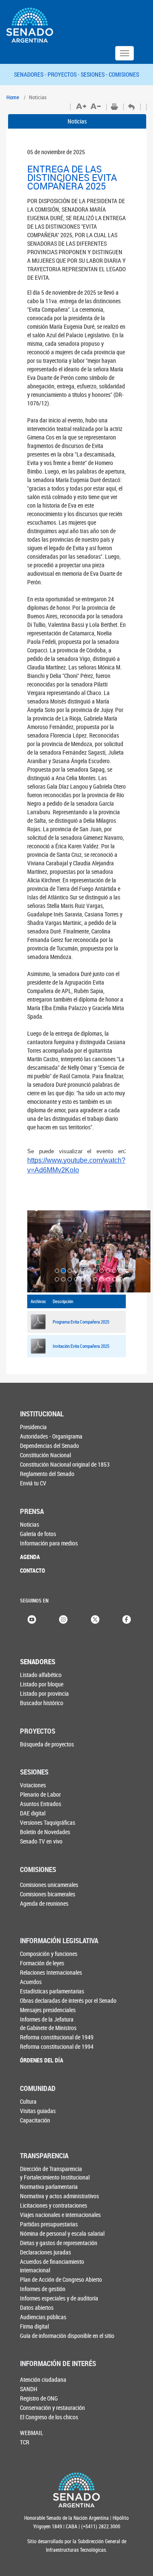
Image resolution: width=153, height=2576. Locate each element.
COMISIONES (124, 74)
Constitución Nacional (45, 1455)
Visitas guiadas (38, 2111)
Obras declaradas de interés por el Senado (68, 2000)
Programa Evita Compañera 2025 (81, 1322)
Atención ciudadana (43, 2379)
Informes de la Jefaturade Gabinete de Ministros (48, 2023)
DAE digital (33, 1813)
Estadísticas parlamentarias (52, 1991)
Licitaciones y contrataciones (54, 2205)
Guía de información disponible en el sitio (67, 2336)
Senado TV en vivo (41, 1841)
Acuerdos (31, 1982)
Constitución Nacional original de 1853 (65, 1464)
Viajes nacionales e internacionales (60, 2215)
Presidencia (33, 1427)
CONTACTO (33, 1570)
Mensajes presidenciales (48, 2010)
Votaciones (33, 1785)
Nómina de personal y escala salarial (62, 2233)
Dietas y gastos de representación (59, 2243)
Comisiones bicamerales (48, 1894)
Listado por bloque (42, 1684)
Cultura (28, 2101)
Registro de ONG (39, 2398)
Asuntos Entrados (41, 1804)
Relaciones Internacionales (51, 1972)
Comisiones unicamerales (49, 1885)
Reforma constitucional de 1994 (57, 2046)
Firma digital (34, 2326)
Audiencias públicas (43, 2317)
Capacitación (35, 2120)
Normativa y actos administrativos (59, 2196)
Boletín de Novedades (45, 1832)
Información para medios (49, 1543)
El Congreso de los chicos (49, 2417)
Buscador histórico (42, 1703)
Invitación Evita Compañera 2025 (81, 1346)
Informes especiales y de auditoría (59, 2298)
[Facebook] (127, 1619)
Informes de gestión (43, 2289)
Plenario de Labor (40, 1794)
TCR (25, 2442)
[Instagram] (63, 1619)
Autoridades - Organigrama (51, 1436)
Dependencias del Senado (50, 1446)
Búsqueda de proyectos (47, 1744)
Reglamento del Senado (47, 1474)
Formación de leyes (42, 1963)
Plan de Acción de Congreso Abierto (61, 2279)
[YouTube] (32, 1619)
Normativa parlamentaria (49, 2187)
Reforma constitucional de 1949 (57, 2037)
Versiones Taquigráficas (48, 1822)
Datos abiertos (37, 2307)
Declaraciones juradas (45, 2252)
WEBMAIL (32, 2433)
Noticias (77, 121)
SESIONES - (95, 74)
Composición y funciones (49, 1954)
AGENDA (30, 1557)
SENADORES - (31, 74)
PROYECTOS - (64, 74)
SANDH (29, 2389)
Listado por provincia (44, 1693)
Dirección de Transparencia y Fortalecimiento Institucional (55, 2173)
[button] (37, 1251)
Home (13, 97)
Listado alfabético (41, 1675)
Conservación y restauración (52, 2408)
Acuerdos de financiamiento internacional (52, 2266)
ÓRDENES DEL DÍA (42, 2060)
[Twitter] (95, 1619)
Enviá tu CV (33, 1483)
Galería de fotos (38, 1534)
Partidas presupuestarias (49, 2224)
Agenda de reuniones (44, 1903)
